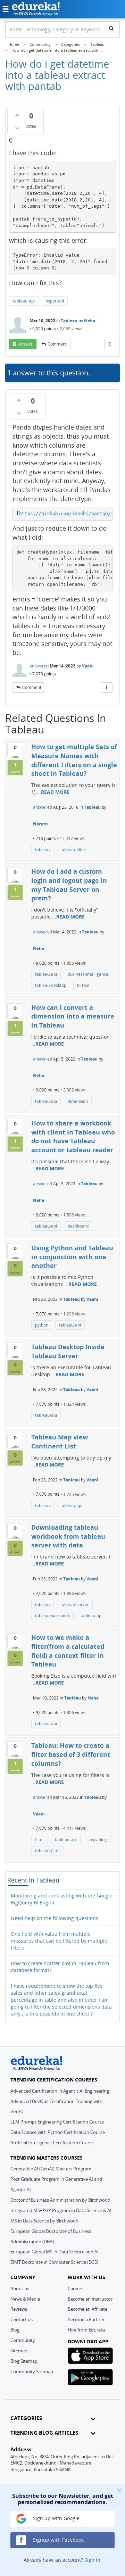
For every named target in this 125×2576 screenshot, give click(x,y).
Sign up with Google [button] (56, 2518)
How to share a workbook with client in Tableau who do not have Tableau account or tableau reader (73, 1136)
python (42, 1325)
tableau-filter (48, 1851)
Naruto (40, 824)
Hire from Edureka (87, 2330)
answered (39, 666)
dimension (78, 1101)
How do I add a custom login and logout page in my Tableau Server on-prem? (69, 885)
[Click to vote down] (17, 128)
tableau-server (75, 1605)
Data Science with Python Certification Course (58, 2132)
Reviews (19, 2309)
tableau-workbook (52, 1616)
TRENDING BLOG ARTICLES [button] (44, 2433)
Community (23, 2340)
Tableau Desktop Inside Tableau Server (68, 1351)
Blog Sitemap (24, 2361)
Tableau (69, 321)
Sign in (92, 2560)
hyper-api (55, 301)
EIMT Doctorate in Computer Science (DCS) (54, 2262)
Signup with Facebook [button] (58, 2540)
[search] (111, 28)
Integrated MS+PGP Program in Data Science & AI (61, 2210)
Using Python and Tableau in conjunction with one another (72, 1257)
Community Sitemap (32, 2371)
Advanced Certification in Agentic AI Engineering (60, 2091)
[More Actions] (110, 344)
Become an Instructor (90, 2299)
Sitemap (19, 2351)
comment (57, 344)
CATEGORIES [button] (26, 2418)
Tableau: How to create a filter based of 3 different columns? (71, 1754)
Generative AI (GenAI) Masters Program (51, 2169)
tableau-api (24, 301)
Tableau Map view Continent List (60, 1441)
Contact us (22, 2319)
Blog (15, 2330)
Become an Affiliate (87, 2309)
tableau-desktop (51, 985)
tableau (42, 850)
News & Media (25, 2299)
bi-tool (83, 985)
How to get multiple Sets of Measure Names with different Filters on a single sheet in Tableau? (74, 760)
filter (40, 1840)
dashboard (78, 1226)
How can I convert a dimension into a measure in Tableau (73, 1016)
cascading (97, 1840)
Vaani (88, 666)
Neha (90, 321)
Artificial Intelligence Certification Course (52, 2143)
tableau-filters (74, 850)
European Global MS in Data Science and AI (55, 2252)
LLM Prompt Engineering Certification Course (57, 2122)
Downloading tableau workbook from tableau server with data (68, 1536)
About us (20, 2288)
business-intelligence (88, 974)
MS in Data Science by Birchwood (44, 2221)
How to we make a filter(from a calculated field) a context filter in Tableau (68, 1651)
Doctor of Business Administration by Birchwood (60, 2200)
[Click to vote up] (17, 115)
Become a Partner (86, 2319)
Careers (76, 2288)
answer (25, 344)
